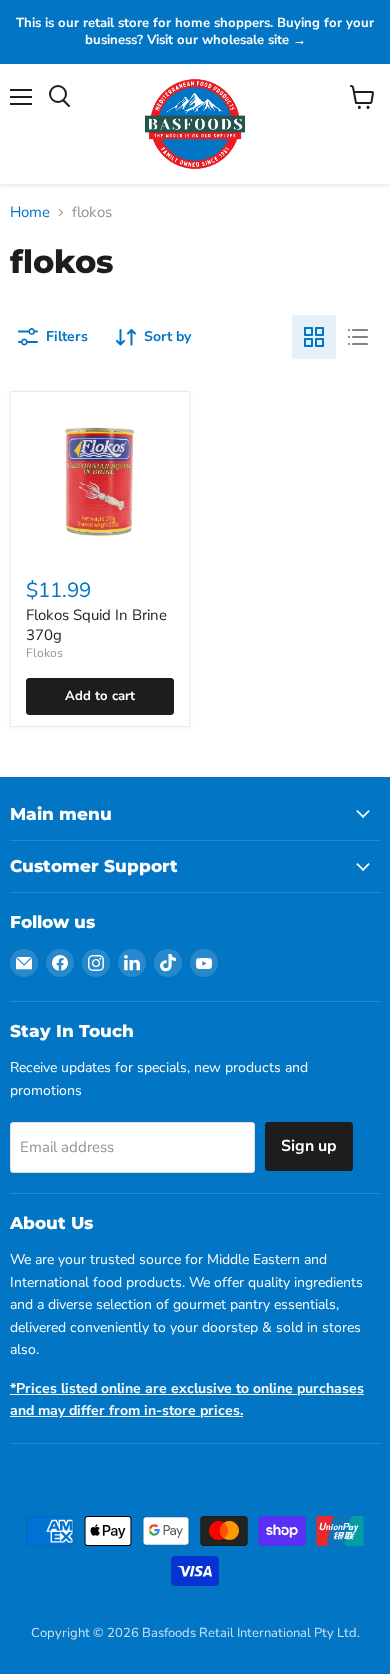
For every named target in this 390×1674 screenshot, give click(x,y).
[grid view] (314, 337)
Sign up (309, 1146)
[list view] (358, 337)
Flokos (44, 653)
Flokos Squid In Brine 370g (96, 625)
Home (30, 212)
